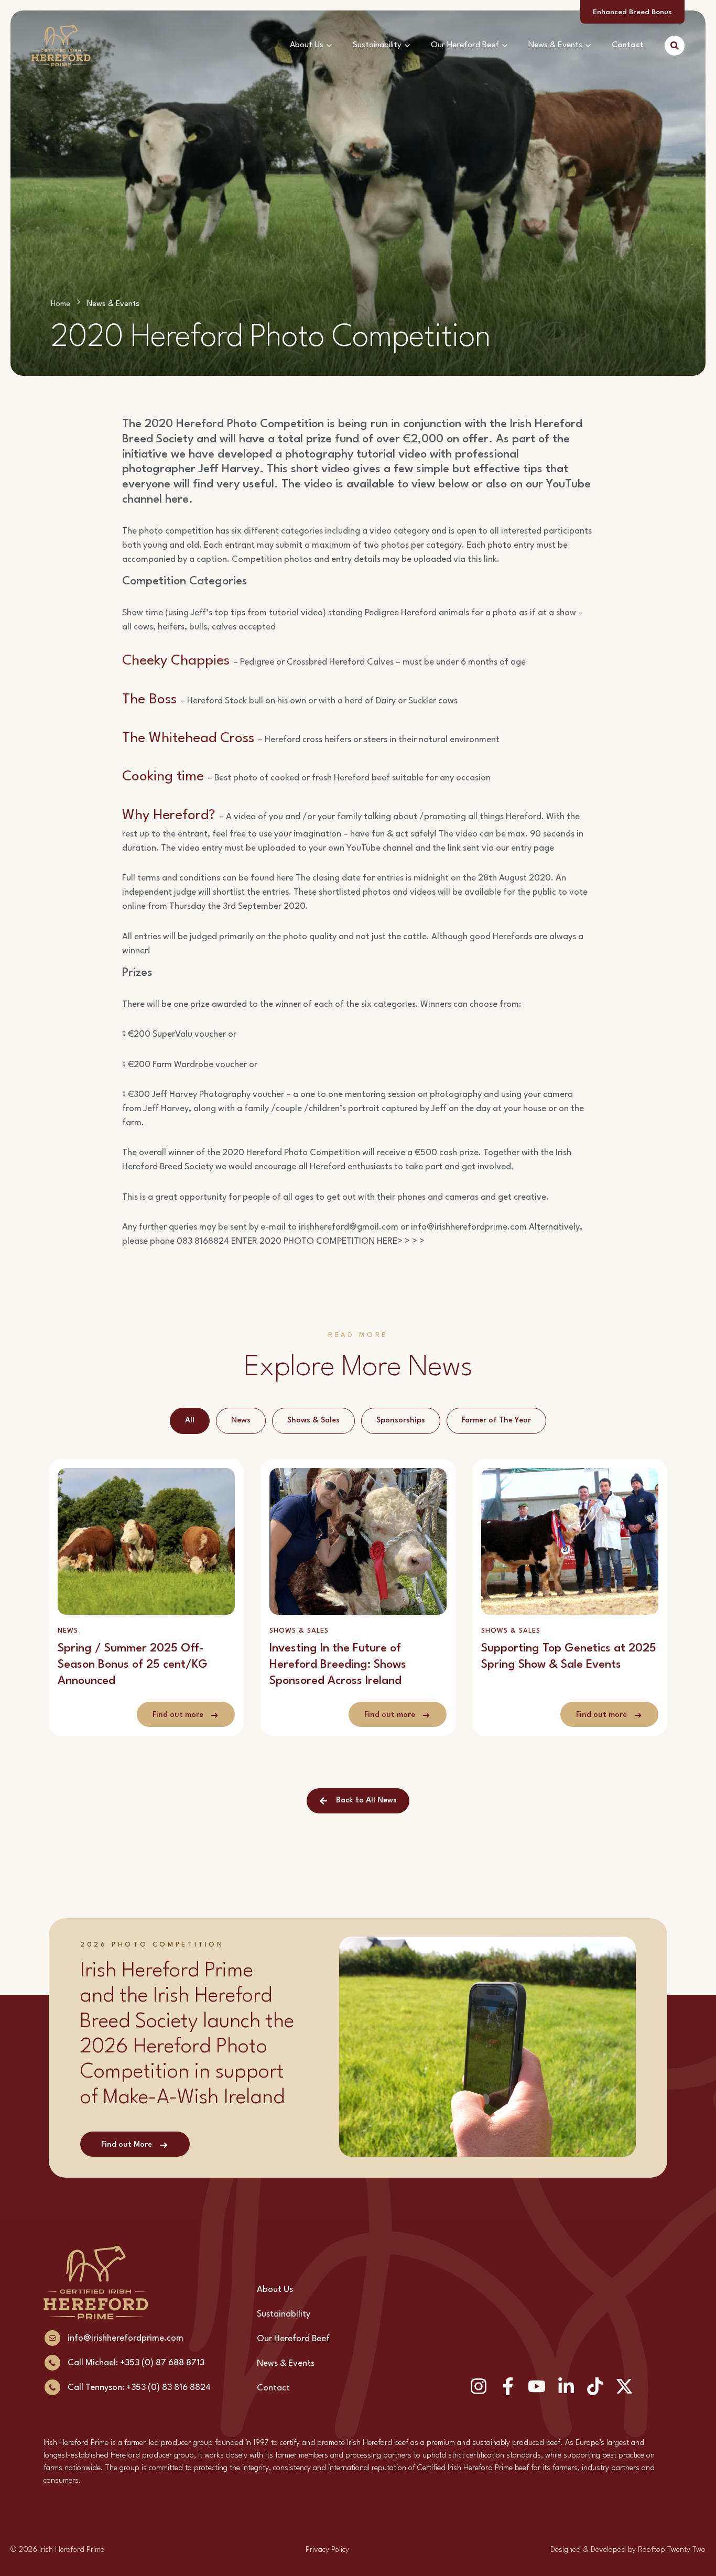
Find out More (127, 2145)
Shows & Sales (313, 1421)
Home (61, 304)
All (190, 1421)
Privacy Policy (327, 2550)
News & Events (555, 45)
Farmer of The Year (496, 1421)
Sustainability (377, 45)
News (241, 1421)
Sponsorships (401, 1421)
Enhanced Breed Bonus (632, 12)
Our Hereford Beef (465, 45)
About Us (307, 45)
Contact (628, 45)
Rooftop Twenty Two (672, 2550)
